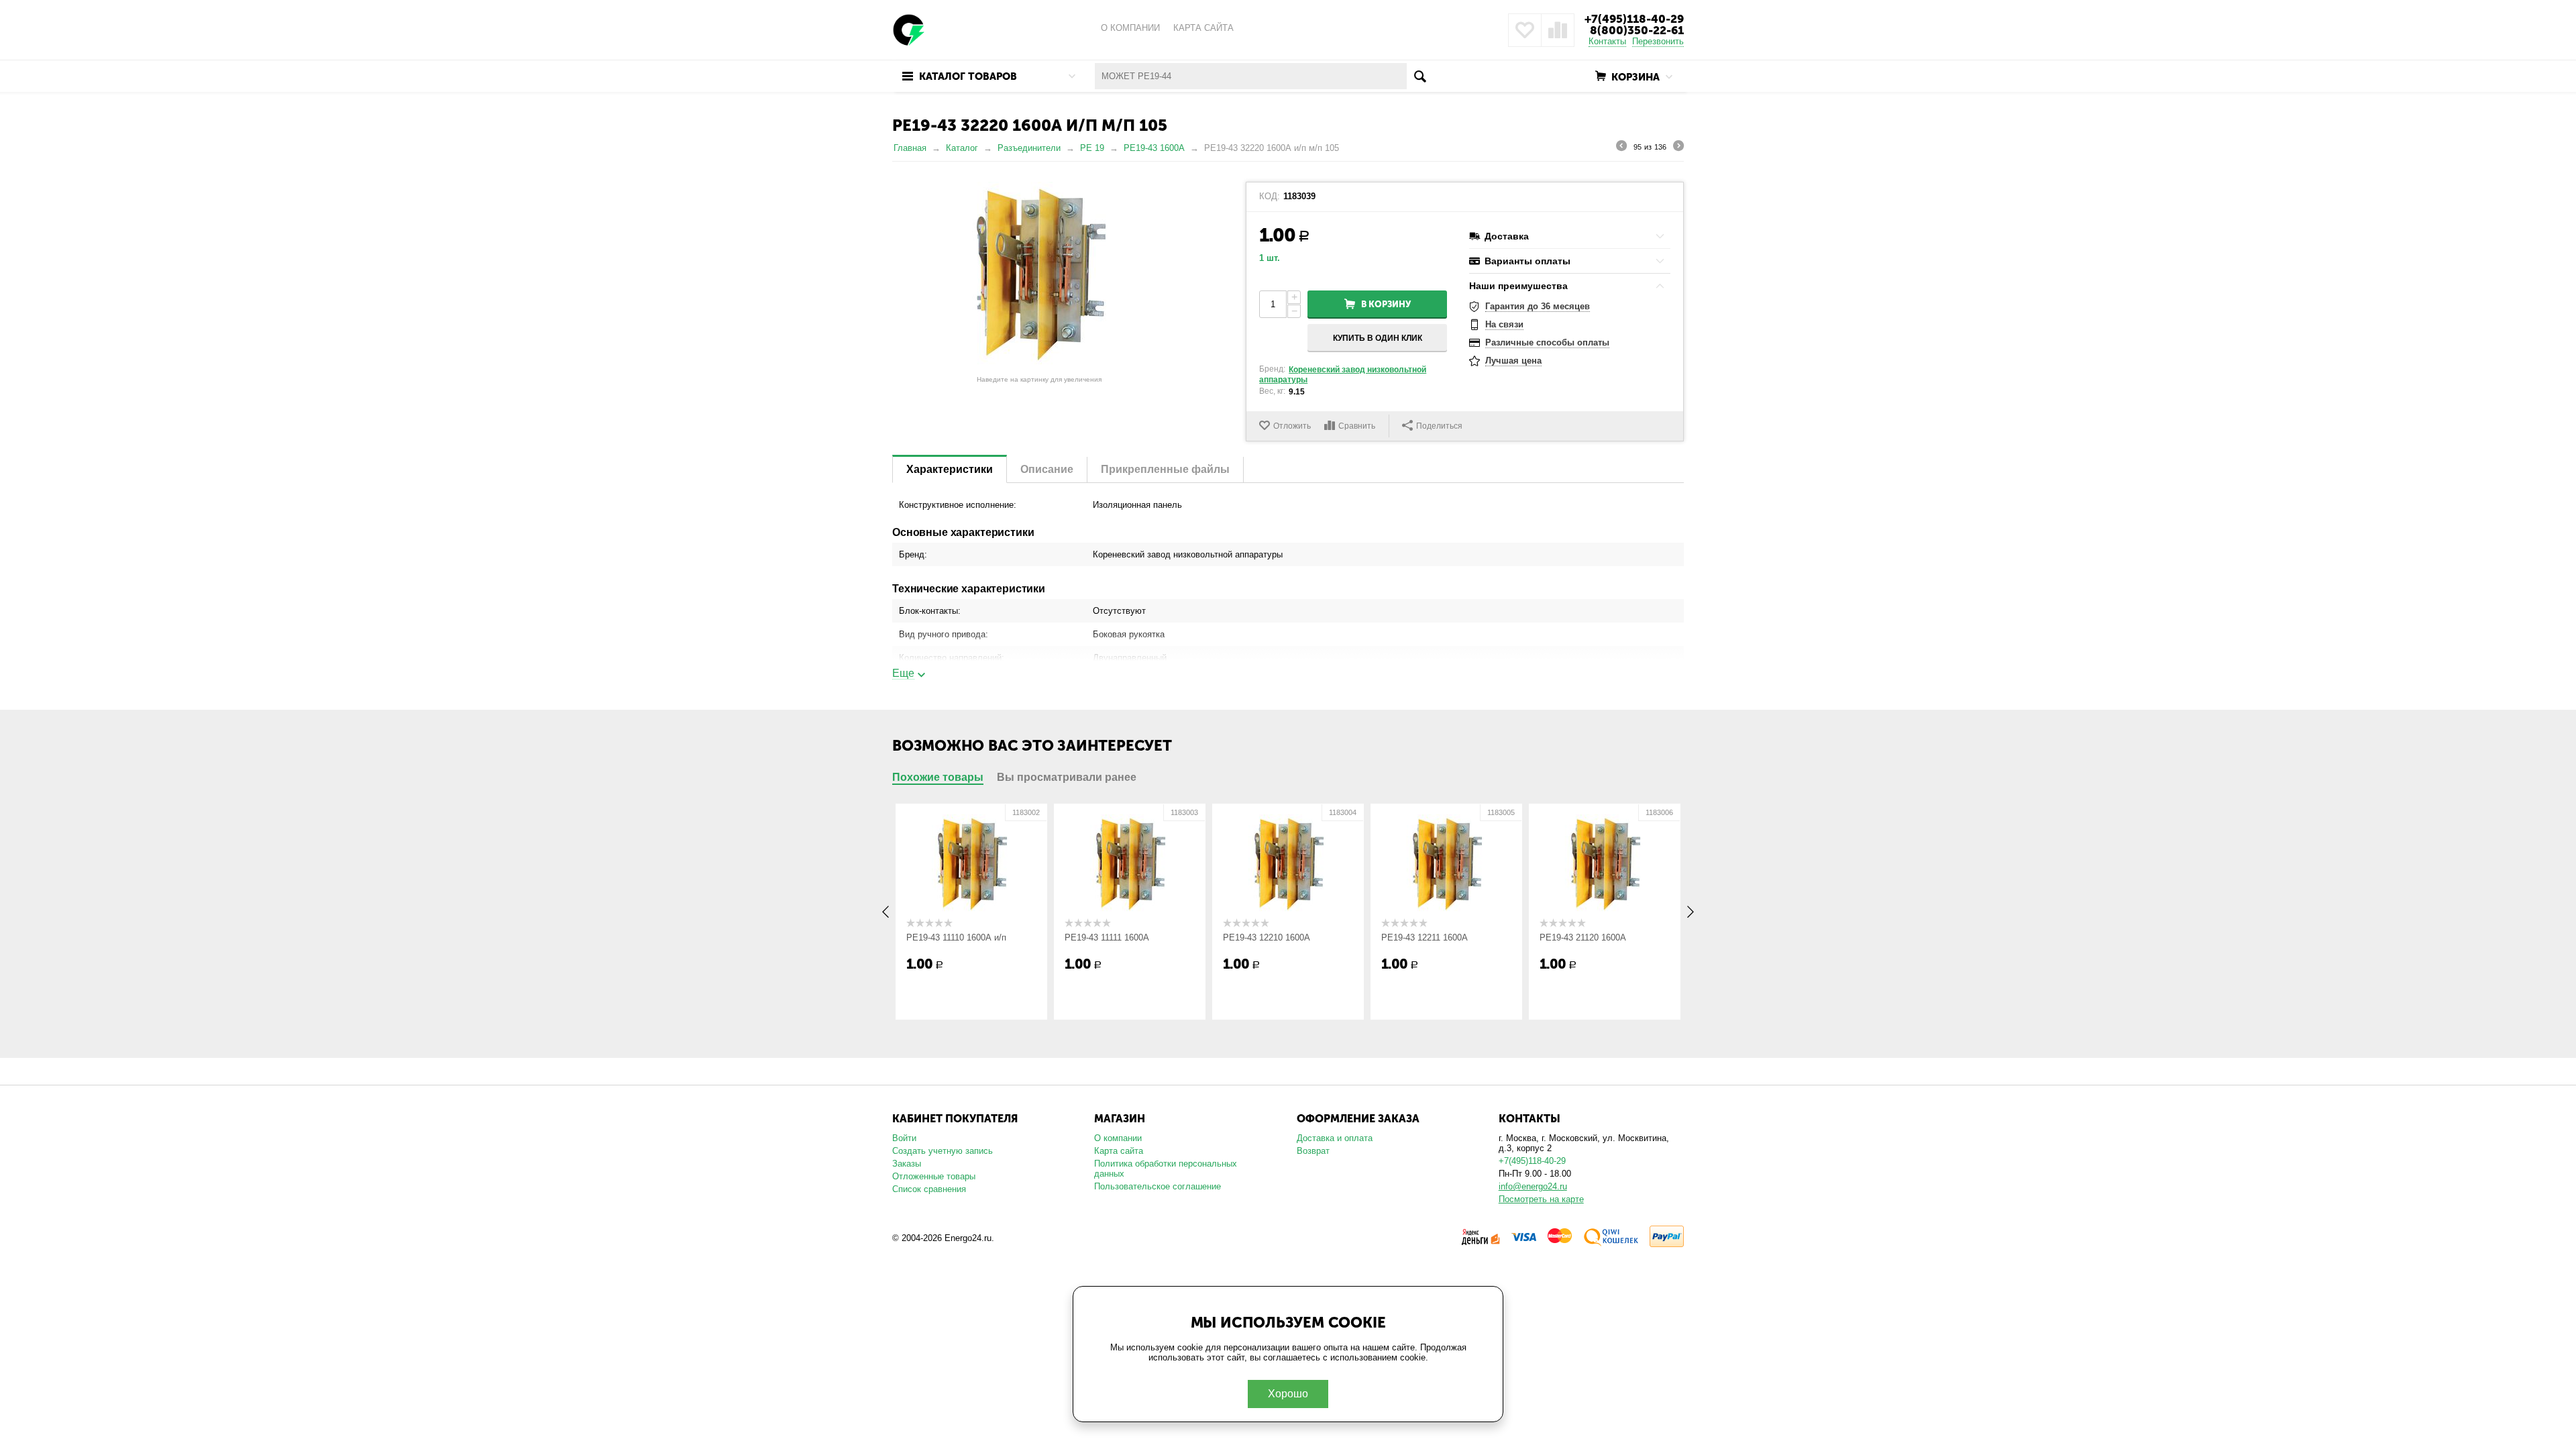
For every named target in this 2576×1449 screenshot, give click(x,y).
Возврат (1313, 1151)
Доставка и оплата (1335, 1138)
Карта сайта (1119, 1151)
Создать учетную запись (943, 1151)
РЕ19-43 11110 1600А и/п (956, 937)
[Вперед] (1678, 148)
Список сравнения (929, 1189)
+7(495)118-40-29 (1634, 19)
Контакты (1607, 41)
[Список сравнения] (1558, 30)
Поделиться (1439, 426)
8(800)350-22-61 (1637, 30)
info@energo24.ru (1533, 1186)
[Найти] (1420, 76)
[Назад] (1621, 148)
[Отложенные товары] (1525, 30)
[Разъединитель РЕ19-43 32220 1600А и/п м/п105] (1039, 276)
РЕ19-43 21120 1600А (1583, 937)
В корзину (1386, 304)
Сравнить (1357, 426)
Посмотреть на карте (1541, 1199)
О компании (1118, 1138)
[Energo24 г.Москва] (909, 29)
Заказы (907, 1164)
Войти (904, 1138)
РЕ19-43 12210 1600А (1267, 937)
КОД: (1270, 197)
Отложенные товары (934, 1176)
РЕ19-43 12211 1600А (1425, 937)
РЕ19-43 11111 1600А (1107, 937)
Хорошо (1288, 1394)
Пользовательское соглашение (1158, 1186)
